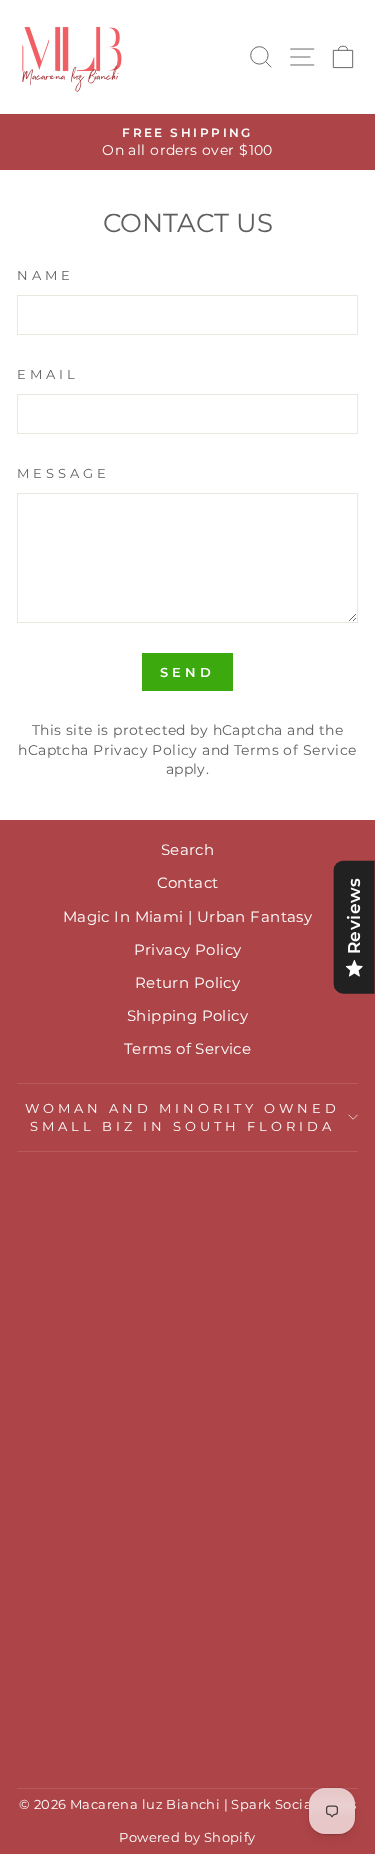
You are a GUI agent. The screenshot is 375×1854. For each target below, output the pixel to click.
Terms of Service (295, 750)
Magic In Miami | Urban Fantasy (187, 916)
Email (48, 374)
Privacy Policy (145, 750)
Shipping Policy (187, 1015)
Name (45, 275)
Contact (188, 882)
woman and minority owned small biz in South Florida (182, 1117)
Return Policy (187, 982)
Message (63, 473)
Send (187, 672)
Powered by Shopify (187, 1837)
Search (187, 849)
